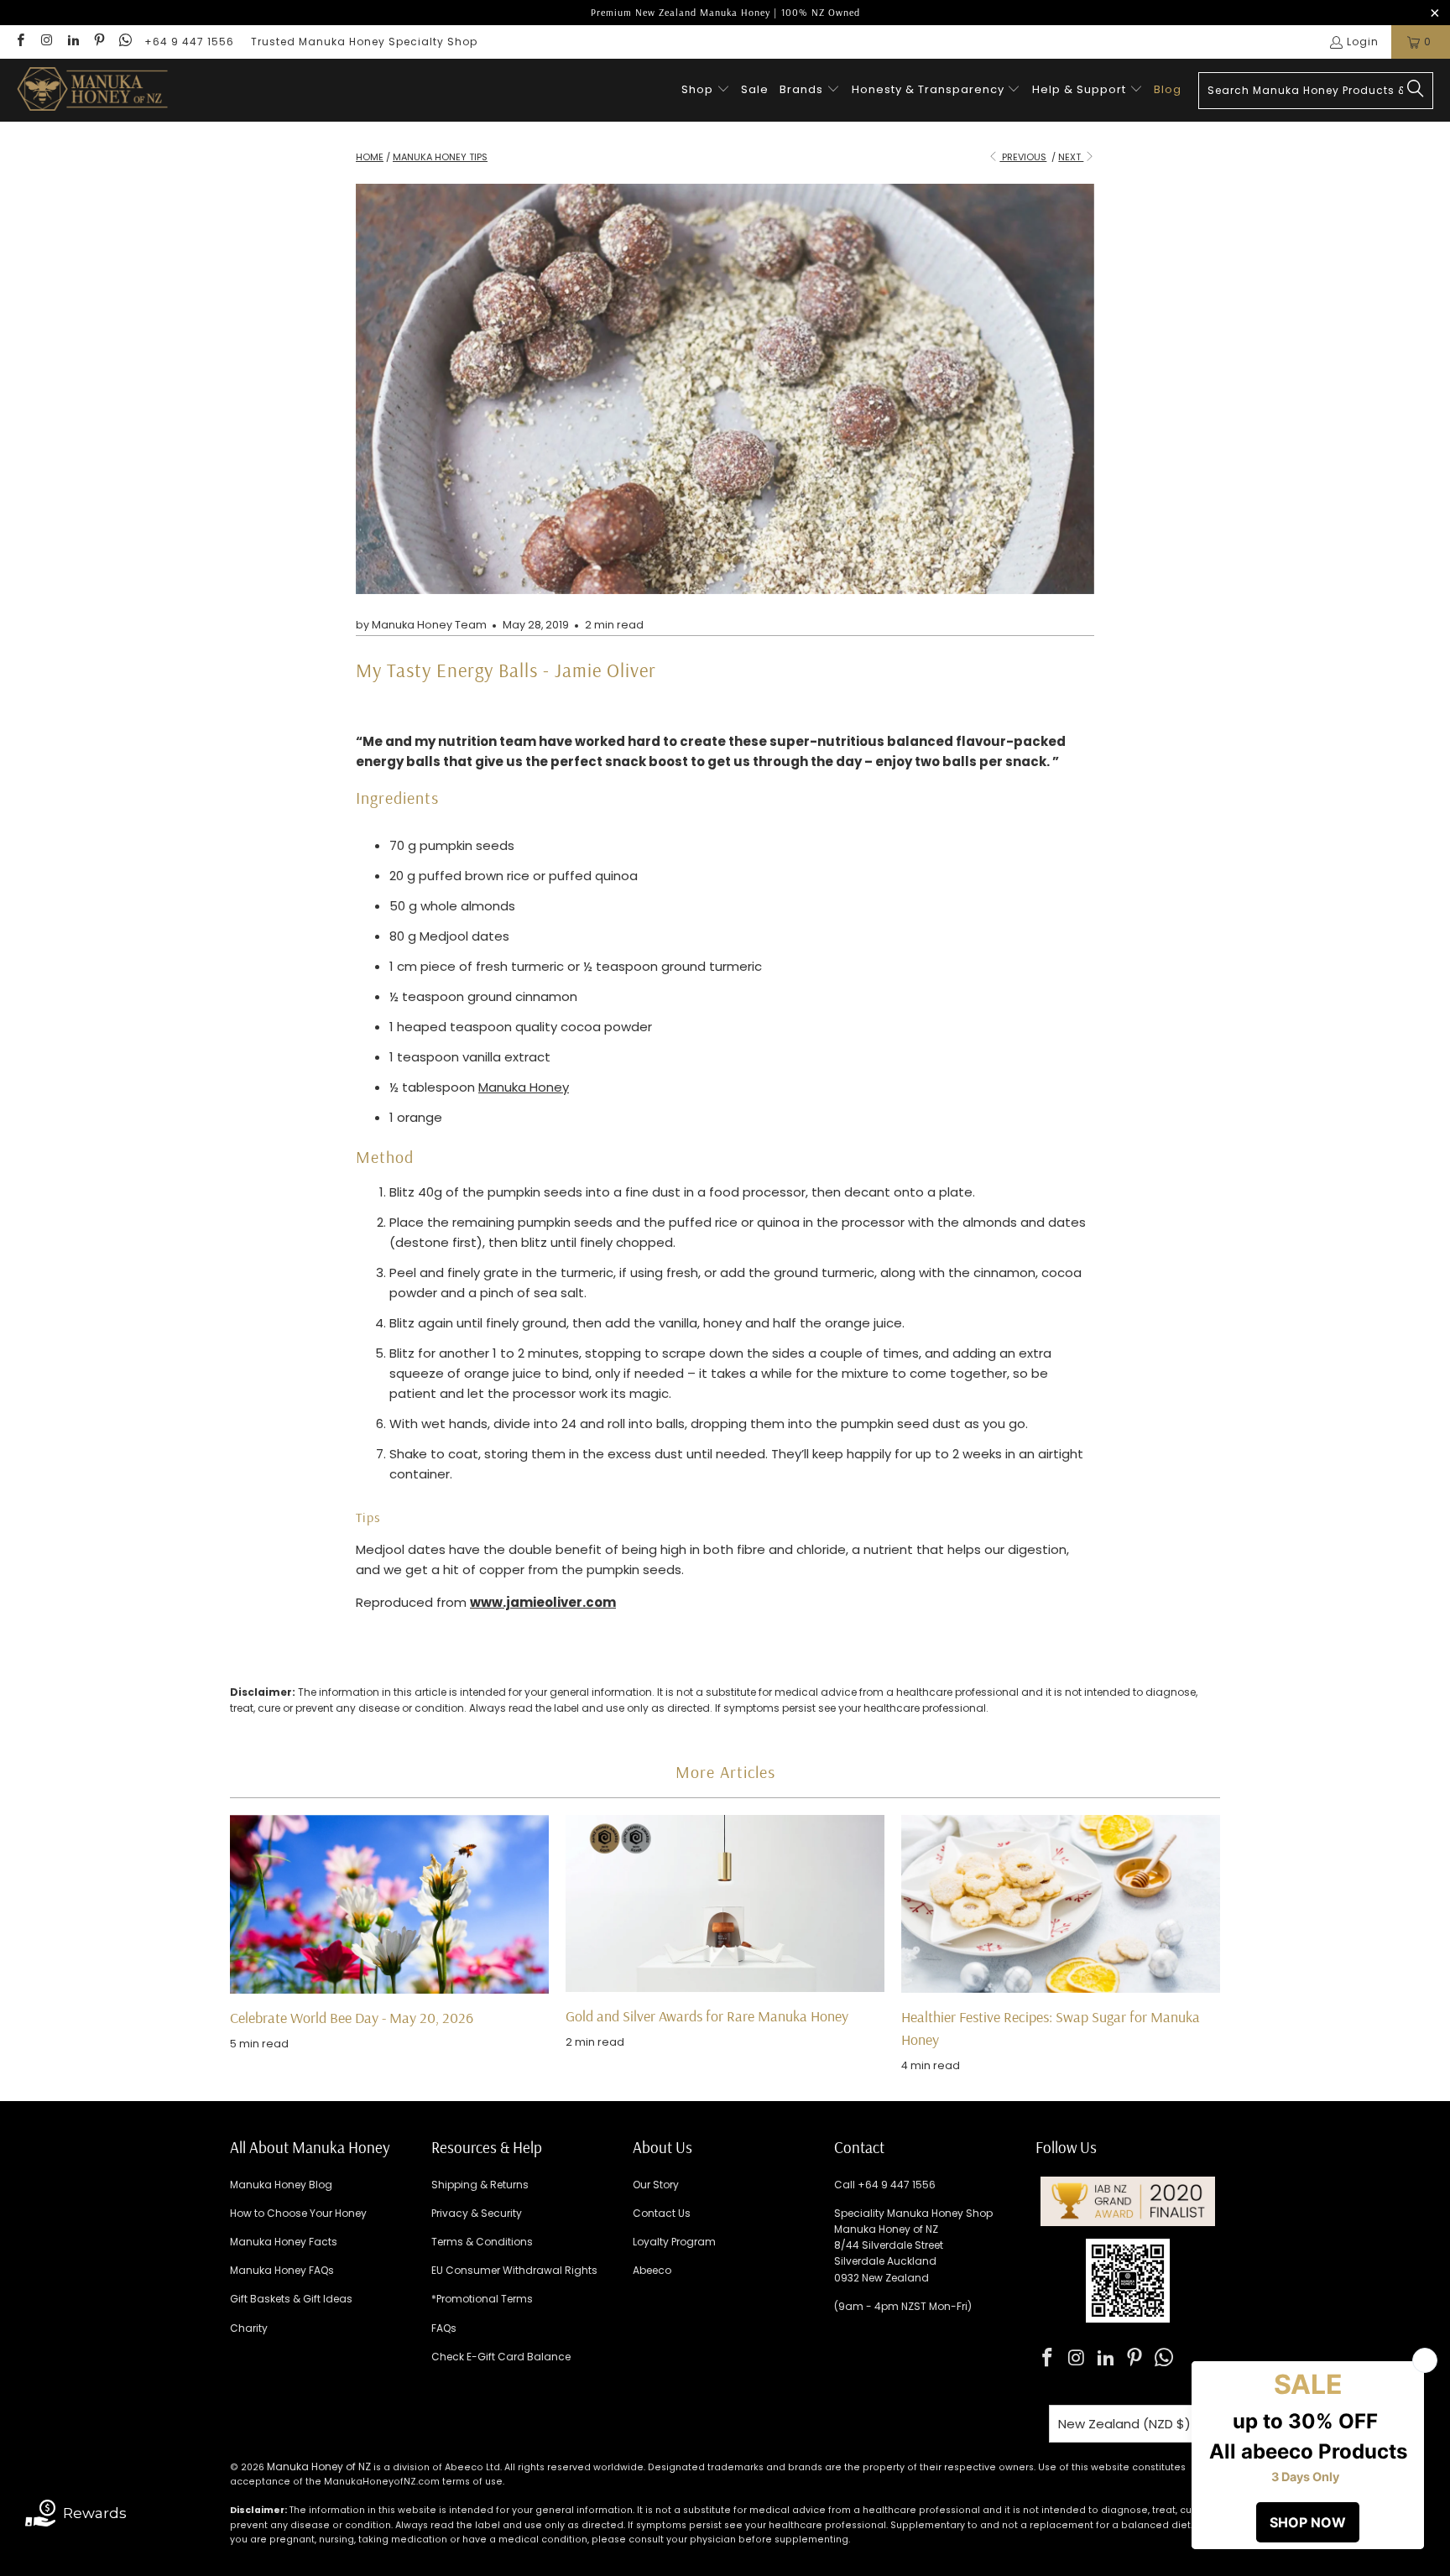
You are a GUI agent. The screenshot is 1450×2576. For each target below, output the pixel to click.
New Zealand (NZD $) (1124, 2424)
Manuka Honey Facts (284, 2242)
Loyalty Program (674, 2242)
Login (1363, 42)
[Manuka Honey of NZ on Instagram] (46, 42)
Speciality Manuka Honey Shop (913, 2213)
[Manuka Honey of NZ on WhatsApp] (125, 42)
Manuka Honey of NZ (319, 2466)
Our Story (656, 2185)
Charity (249, 2328)
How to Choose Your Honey (298, 2213)
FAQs (444, 2328)
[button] (706, 90)
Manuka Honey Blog (281, 2185)
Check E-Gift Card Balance (501, 2357)
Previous (1023, 157)
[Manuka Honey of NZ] (92, 90)
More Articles (725, 1772)
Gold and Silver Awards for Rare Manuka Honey (707, 2016)
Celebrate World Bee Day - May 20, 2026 (352, 2018)
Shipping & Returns (480, 2185)
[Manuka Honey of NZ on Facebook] (20, 42)
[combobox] (1316, 91)
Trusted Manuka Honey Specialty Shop (364, 42)
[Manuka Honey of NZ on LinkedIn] (73, 42)
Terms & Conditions (482, 2242)
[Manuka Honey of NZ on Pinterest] (99, 42)
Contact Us (662, 2213)
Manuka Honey (524, 1087)
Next (1071, 157)
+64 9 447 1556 (189, 42)
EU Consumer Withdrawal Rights (514, 2270)
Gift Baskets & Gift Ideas (291, 2299)
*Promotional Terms (482, 2299)
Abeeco (652, 2270)
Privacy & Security (477, 2213)
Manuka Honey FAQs (282, 2270)
